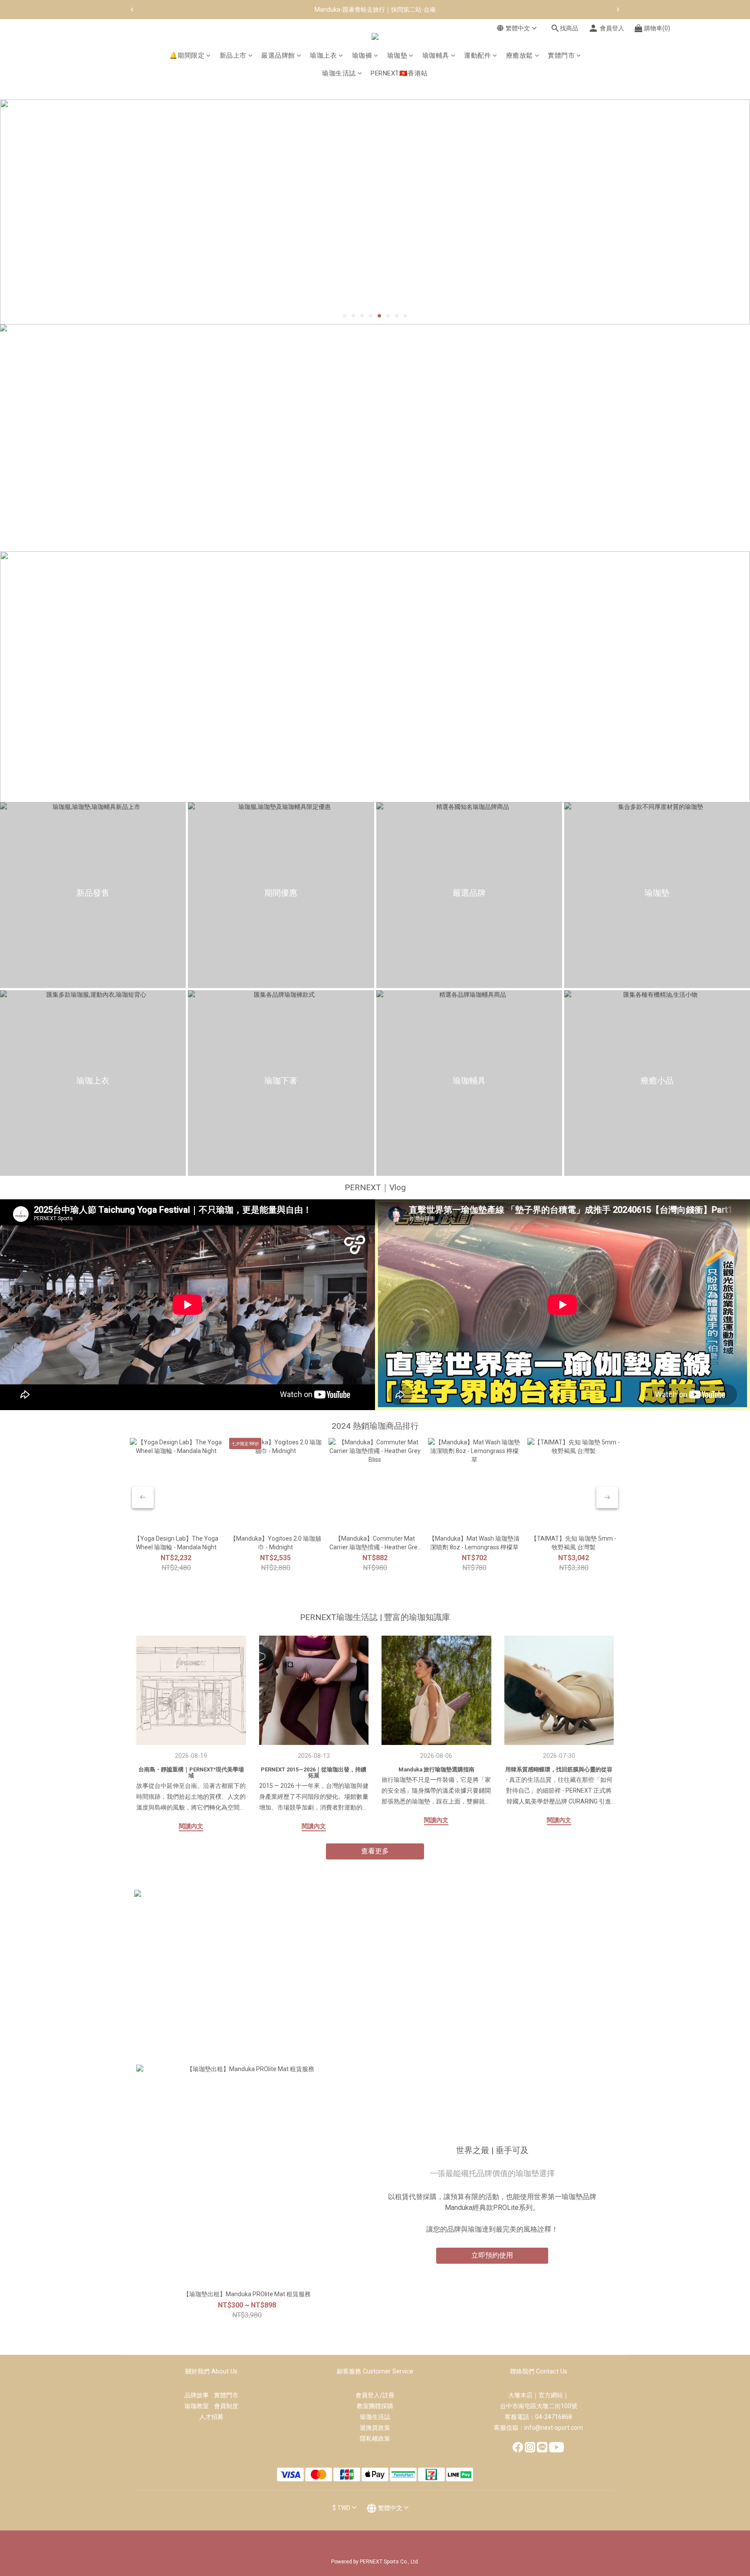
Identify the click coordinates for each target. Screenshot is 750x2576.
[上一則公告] (132, 10)
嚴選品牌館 (278, 56)
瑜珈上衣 (323, 56)
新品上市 (233, 56)
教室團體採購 (375, 2406)
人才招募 (211, 2417)
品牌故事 (199, 2395)
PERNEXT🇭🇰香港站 (399, 73)
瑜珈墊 (397, 56)
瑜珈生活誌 (339, 73)
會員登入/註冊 (375, 2395)
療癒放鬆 (520, 56)
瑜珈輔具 (436, 56)
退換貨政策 (375, 2428)
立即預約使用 (492, 2255)
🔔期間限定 (187, 56)
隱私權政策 (375, 2439)
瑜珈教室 (199, 2406)
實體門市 (561, 56)
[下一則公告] (618, 10)
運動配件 (477, 56)
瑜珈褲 (362, 56)
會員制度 (226, 2406)
